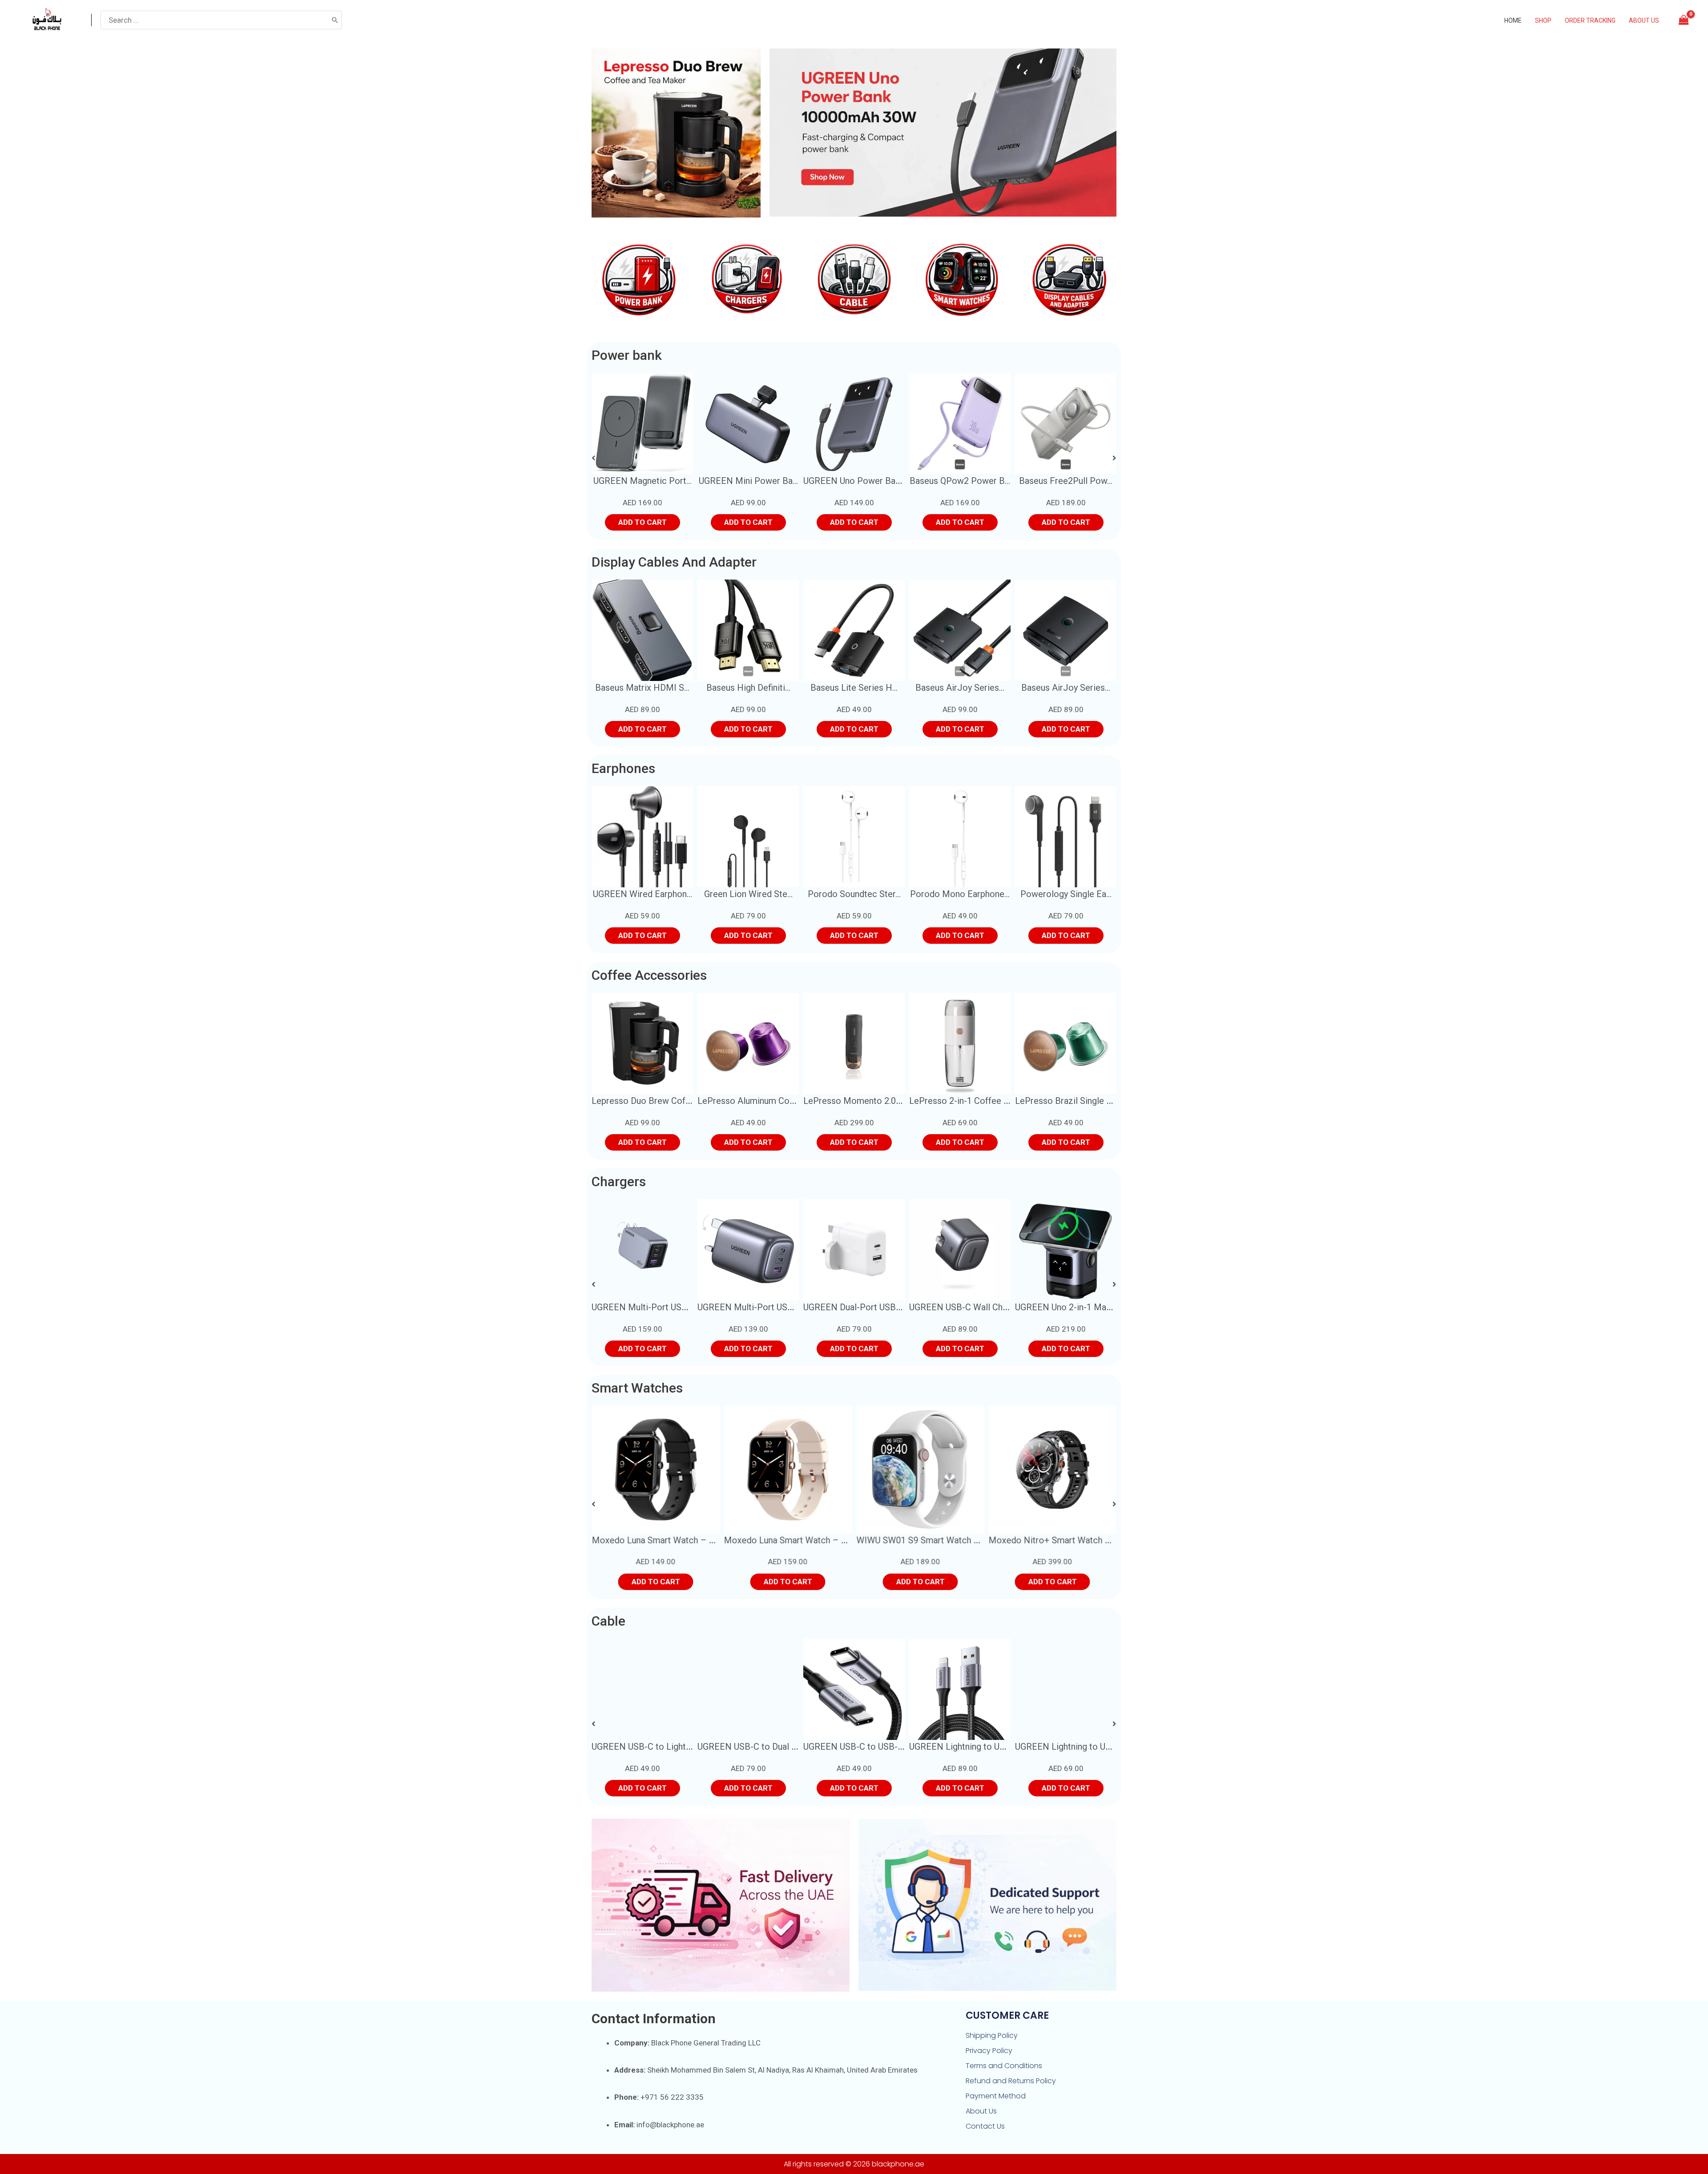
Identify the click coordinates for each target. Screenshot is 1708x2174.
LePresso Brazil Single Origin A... (1079, 1101)
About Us (981, 2111)
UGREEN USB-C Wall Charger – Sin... (874, 1307)
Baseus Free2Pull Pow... (960, 481)
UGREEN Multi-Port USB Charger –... (663, 1307)
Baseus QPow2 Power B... (854, 481)
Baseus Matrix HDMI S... (642, 688)
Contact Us (985, 2126)
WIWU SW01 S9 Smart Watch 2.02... (794, 1540)
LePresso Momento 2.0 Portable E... (874, 1101)
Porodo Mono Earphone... (960, 894)
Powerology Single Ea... (1066, 894)
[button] (596, 282)
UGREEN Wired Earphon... (643, 894)
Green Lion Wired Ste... (748, 894)
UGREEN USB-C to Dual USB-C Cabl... (664, 1747)
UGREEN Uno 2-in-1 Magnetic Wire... (980, 1307)
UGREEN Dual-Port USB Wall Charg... (768, 1307)
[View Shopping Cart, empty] (1684, 20)
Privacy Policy (989, 2051)
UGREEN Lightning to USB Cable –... (873, 1747)
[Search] (335, 20)
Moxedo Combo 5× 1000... (1067, 481)
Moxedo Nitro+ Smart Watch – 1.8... (927, 1540)
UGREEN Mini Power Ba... (643, 481)
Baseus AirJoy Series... (960, 688)
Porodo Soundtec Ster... (854, 894)
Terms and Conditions (1004, 2066)
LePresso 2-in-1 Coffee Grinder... (973, 1101)
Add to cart (643, 523)
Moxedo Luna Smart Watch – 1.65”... (663, 1540)
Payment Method (996, 2096)
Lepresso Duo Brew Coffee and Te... (662, 1101)
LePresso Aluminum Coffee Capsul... (768, 1101)
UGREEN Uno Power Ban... (748, 481)
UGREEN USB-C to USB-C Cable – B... (771, 1747)
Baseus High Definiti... (748, 688)
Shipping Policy (992, 2035)
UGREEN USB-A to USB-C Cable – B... (1088, 1747)
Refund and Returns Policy (1011, 2081)
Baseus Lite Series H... (854, 688)
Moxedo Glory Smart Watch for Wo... (1060, 1540)
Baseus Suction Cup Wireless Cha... (1083, 1307)
